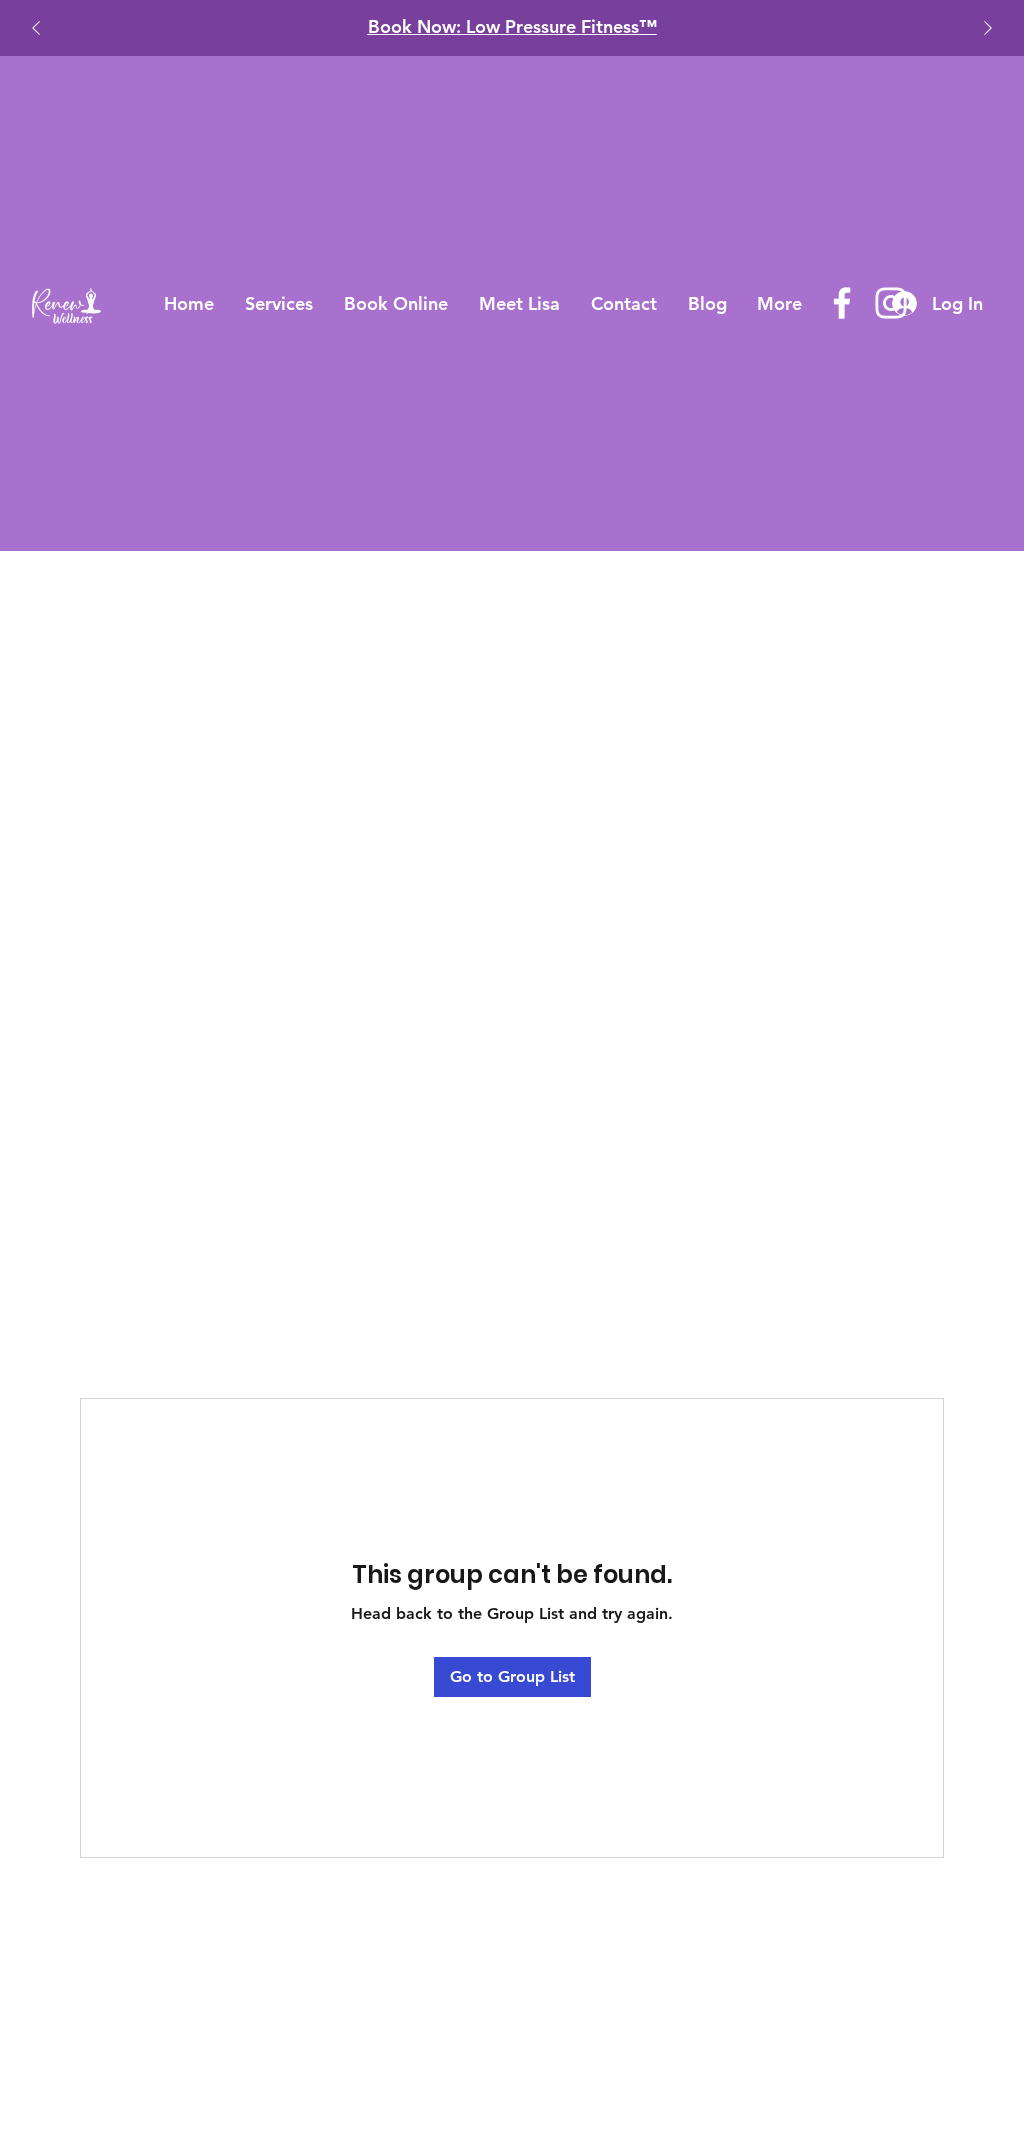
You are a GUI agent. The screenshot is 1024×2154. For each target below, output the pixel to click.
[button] (279, 303)
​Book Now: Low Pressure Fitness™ (484, 26)
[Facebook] (842, 303)
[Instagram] (891, 303)
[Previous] (36, 28)
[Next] (988, 28)
